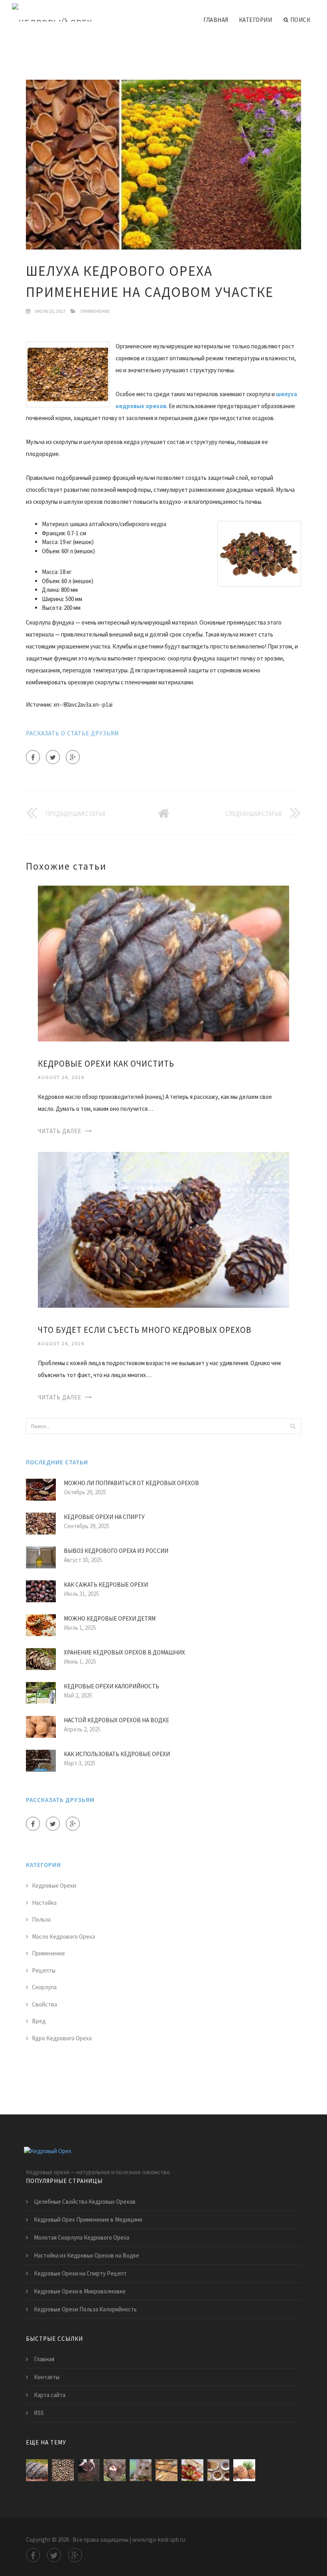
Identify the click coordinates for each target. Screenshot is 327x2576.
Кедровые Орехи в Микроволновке (80, 2291)
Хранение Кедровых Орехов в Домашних (124, 1652)
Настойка (44, 1903)
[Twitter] (53, 757)
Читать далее (60, 1131)
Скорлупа (44, 1987)
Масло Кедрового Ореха (63, 1936)
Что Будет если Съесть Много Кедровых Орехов (145, 1330)
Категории (256, 20)
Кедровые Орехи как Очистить (106, 1064)
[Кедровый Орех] (52, 13)
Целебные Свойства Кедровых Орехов (85, 2202)
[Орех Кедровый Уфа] (244, 2470)
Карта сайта (50, 2395)
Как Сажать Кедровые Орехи (106, 1585)
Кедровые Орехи (54, 1885)
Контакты (47, 2377)
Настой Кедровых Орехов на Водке (116, 1720)
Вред (39, 2021)
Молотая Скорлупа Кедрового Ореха (82, 2237)
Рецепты (44, 1970)
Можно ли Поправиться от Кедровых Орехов (131, 1483)
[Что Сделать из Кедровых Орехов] (192, 2470)
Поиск (300, 20)
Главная (216, 20)
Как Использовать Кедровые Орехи (117, 1754)
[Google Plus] (73, 757)
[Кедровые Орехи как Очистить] (163, 963)
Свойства (44, 2004)
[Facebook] (33, 757)
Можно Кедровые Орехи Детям (110, 1618)
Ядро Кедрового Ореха (62, 2038)
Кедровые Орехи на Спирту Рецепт (80, 2273)
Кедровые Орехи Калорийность (111, 1686)
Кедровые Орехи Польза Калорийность (85, 2309)
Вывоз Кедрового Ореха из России (116, 1551)
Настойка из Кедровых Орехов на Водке (87, 2255)
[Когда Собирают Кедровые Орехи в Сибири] (89, 2470)
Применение (95, 311)
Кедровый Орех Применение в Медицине (88, 2219)
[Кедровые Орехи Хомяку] (141, 2470)
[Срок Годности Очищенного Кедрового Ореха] (166, 2470)
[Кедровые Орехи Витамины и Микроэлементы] (115, 2470)
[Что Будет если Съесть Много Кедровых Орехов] (163, 1229)
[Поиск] (293, 1426)
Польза (41, 1919)
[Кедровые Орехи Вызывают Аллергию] (218, 2470)
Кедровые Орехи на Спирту (104, 1517)
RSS (39, 2413)
